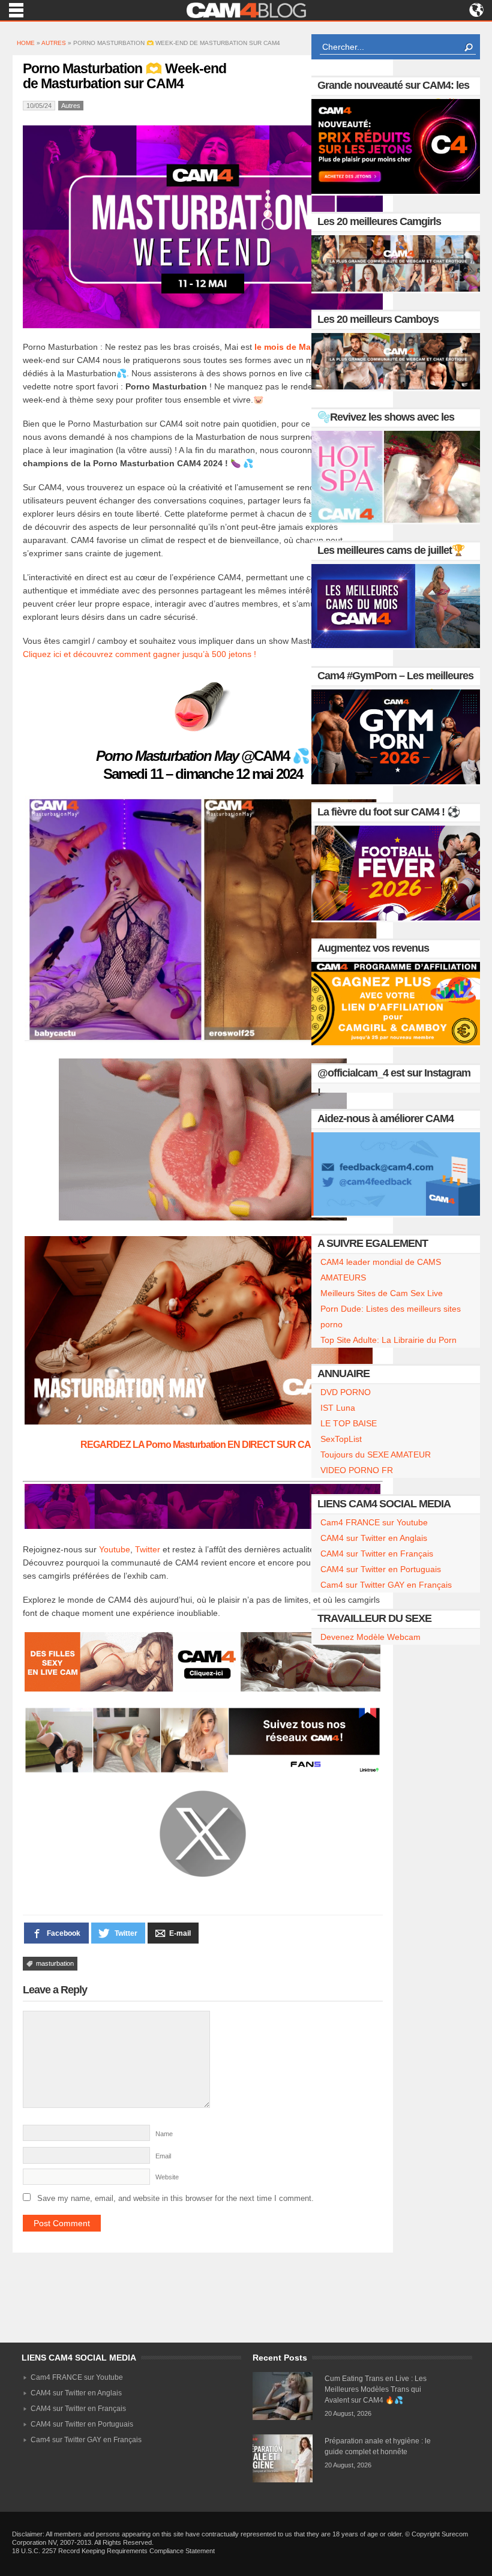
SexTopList (341, 1439)
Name (164, 2134)
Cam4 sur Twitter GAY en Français (386, 1585)
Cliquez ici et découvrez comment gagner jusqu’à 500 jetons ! (139, 654)
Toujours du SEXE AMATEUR (376, 1455)
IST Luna (338, 1408)
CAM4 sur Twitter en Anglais (374, 1538)
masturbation (55, 1963)
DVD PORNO (346, 1392)
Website (167, 2177)
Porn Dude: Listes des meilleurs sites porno (391, 1317)
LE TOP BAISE (349, 1423)
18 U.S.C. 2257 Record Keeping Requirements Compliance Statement (113, 2551)
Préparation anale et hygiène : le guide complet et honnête (378, 2446)
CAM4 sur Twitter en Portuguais (381, 1569)
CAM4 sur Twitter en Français (377, 1554)
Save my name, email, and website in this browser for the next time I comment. (175, 2198)
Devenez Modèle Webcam (370, 1637)
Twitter (148, 1549)
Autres (54, 43)
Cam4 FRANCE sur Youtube (374, 1522)
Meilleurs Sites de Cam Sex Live (382, 1293)
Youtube (115, 1549)
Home (26, 43)
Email (163, 2156)
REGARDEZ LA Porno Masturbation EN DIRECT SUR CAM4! (203, 1445)
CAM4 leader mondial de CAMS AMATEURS (381, 1270)
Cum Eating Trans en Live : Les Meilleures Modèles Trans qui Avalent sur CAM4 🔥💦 (376, 2389)
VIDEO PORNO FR (357, 1470)
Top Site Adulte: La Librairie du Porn (388, 1340)
